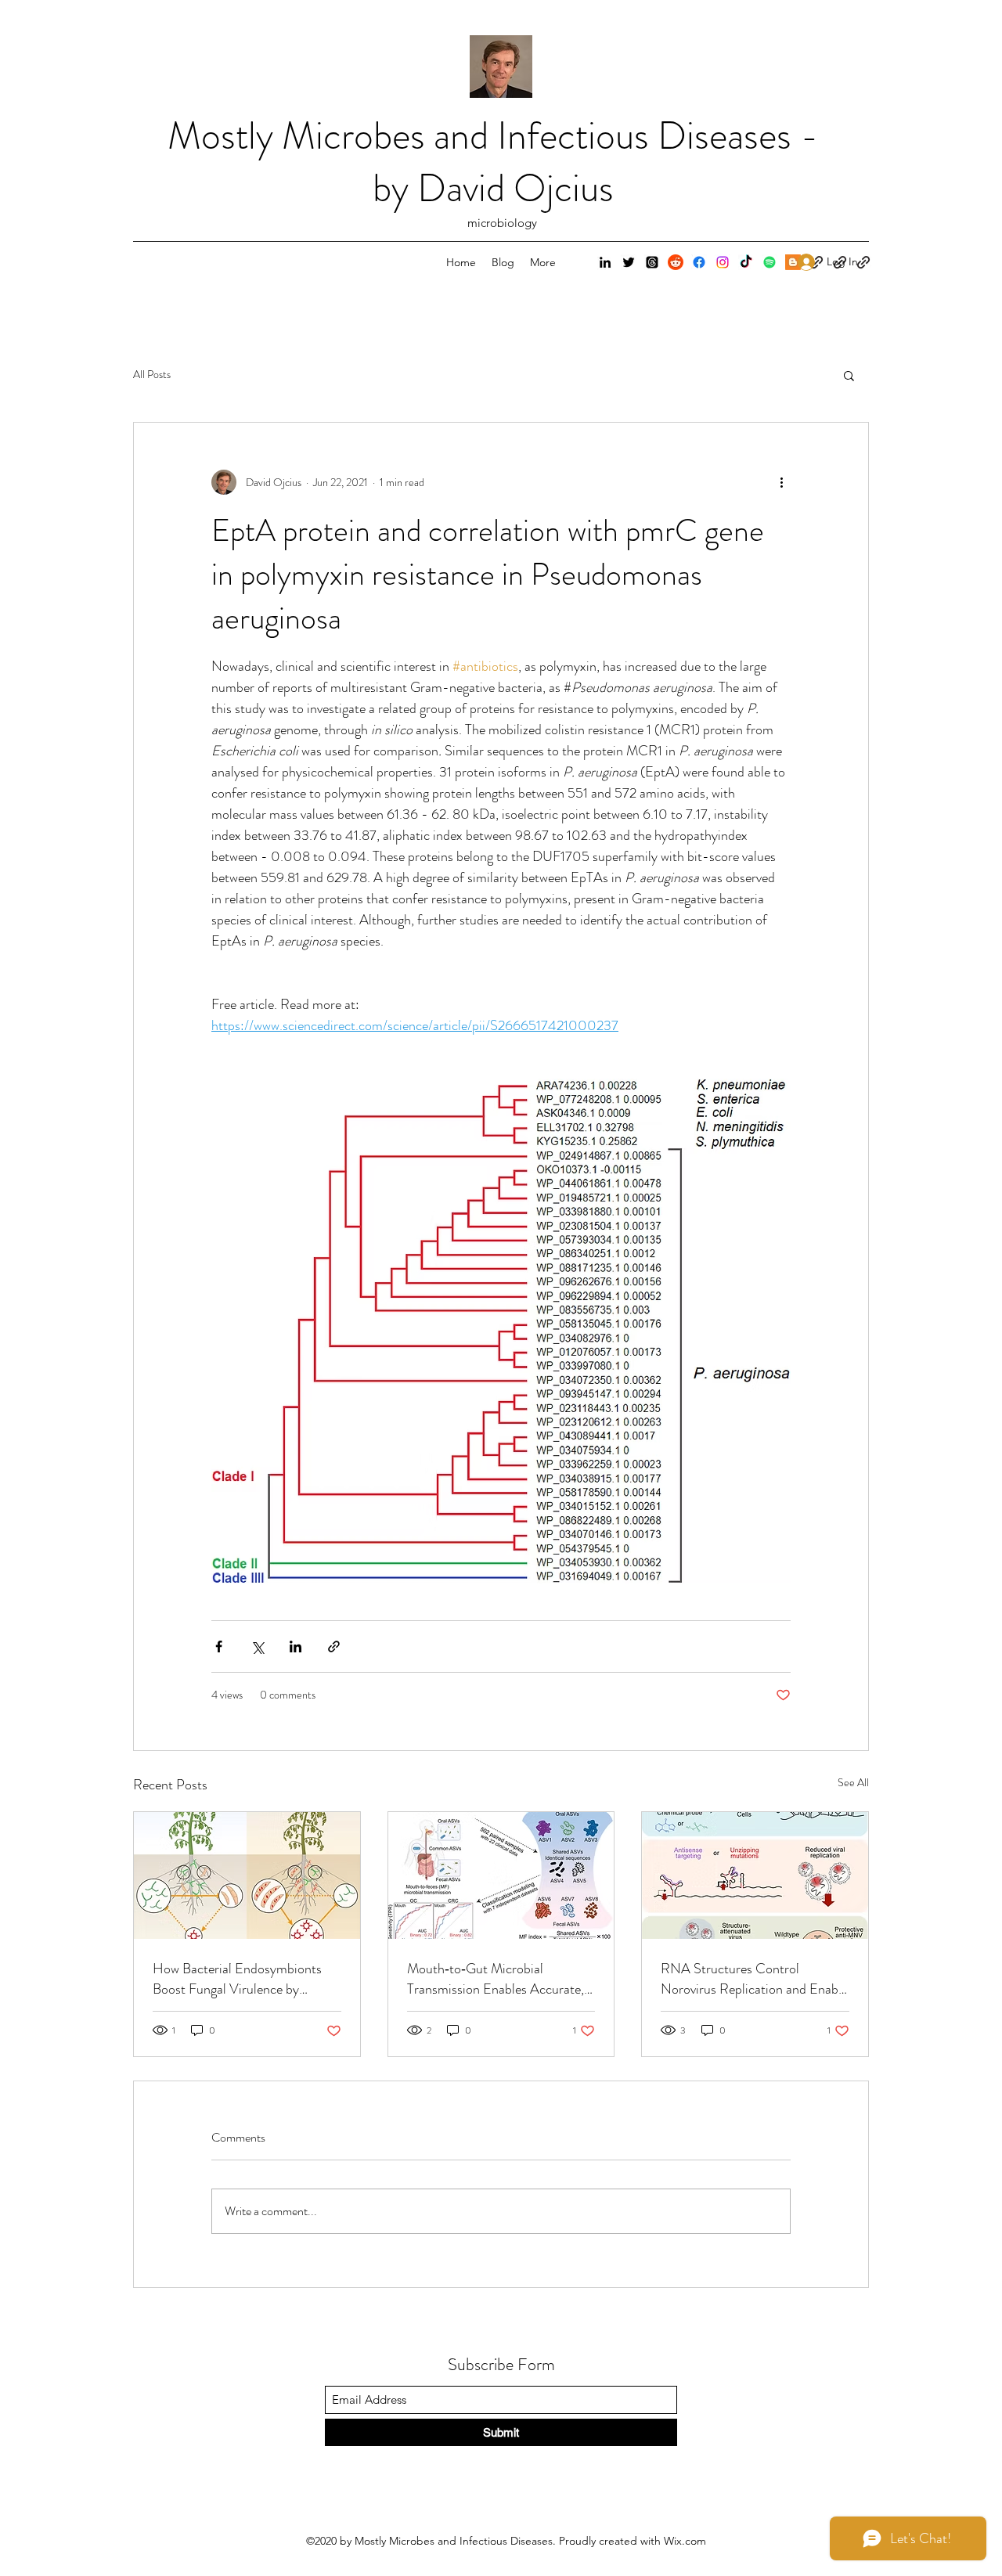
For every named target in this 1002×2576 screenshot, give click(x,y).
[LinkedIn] (605, 262)
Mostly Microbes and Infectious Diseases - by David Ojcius (493, 162)
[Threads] (652, 262)
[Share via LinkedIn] (296, 1646)
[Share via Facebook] (219, 1646)
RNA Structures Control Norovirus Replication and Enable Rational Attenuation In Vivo (754, 1979)
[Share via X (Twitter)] (257, 1646)
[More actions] (781, 482)
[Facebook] (699, 262)
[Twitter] (629, 262)
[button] (849, 375)
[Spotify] (770, 262)
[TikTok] (746, 262)
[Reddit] (676, 262)
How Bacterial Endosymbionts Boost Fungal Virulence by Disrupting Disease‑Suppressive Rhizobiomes (240, 1979)
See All (853, 1782)
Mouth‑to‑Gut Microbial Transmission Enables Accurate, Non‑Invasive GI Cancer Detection (496, 1979)
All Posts (152, 375)
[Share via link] (334, 1646)
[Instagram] (723, 262)
